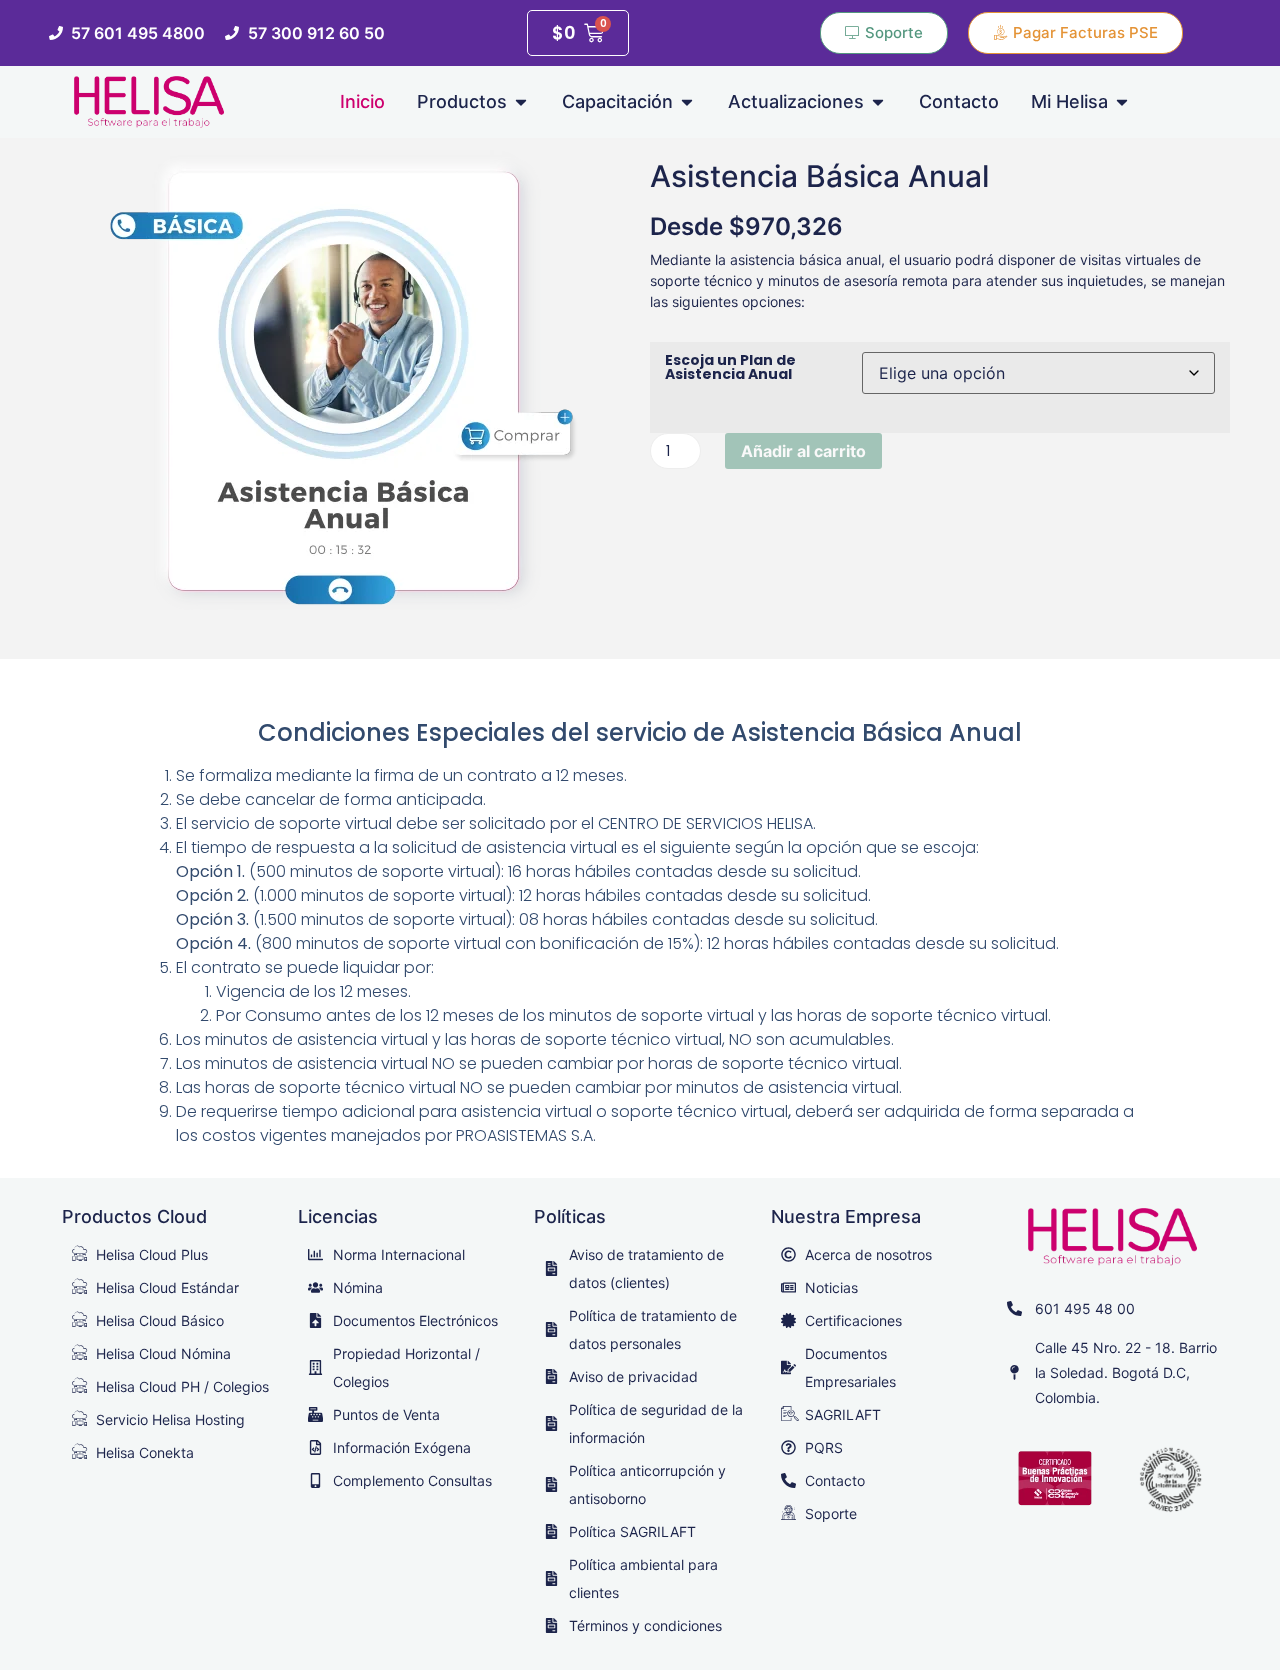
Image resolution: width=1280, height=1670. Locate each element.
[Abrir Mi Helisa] (1122, 101)
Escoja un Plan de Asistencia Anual (730, 367)
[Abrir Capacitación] (687, 101)
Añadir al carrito (803, 451)
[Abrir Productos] (521, 101)
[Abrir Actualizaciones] (878, 101)
